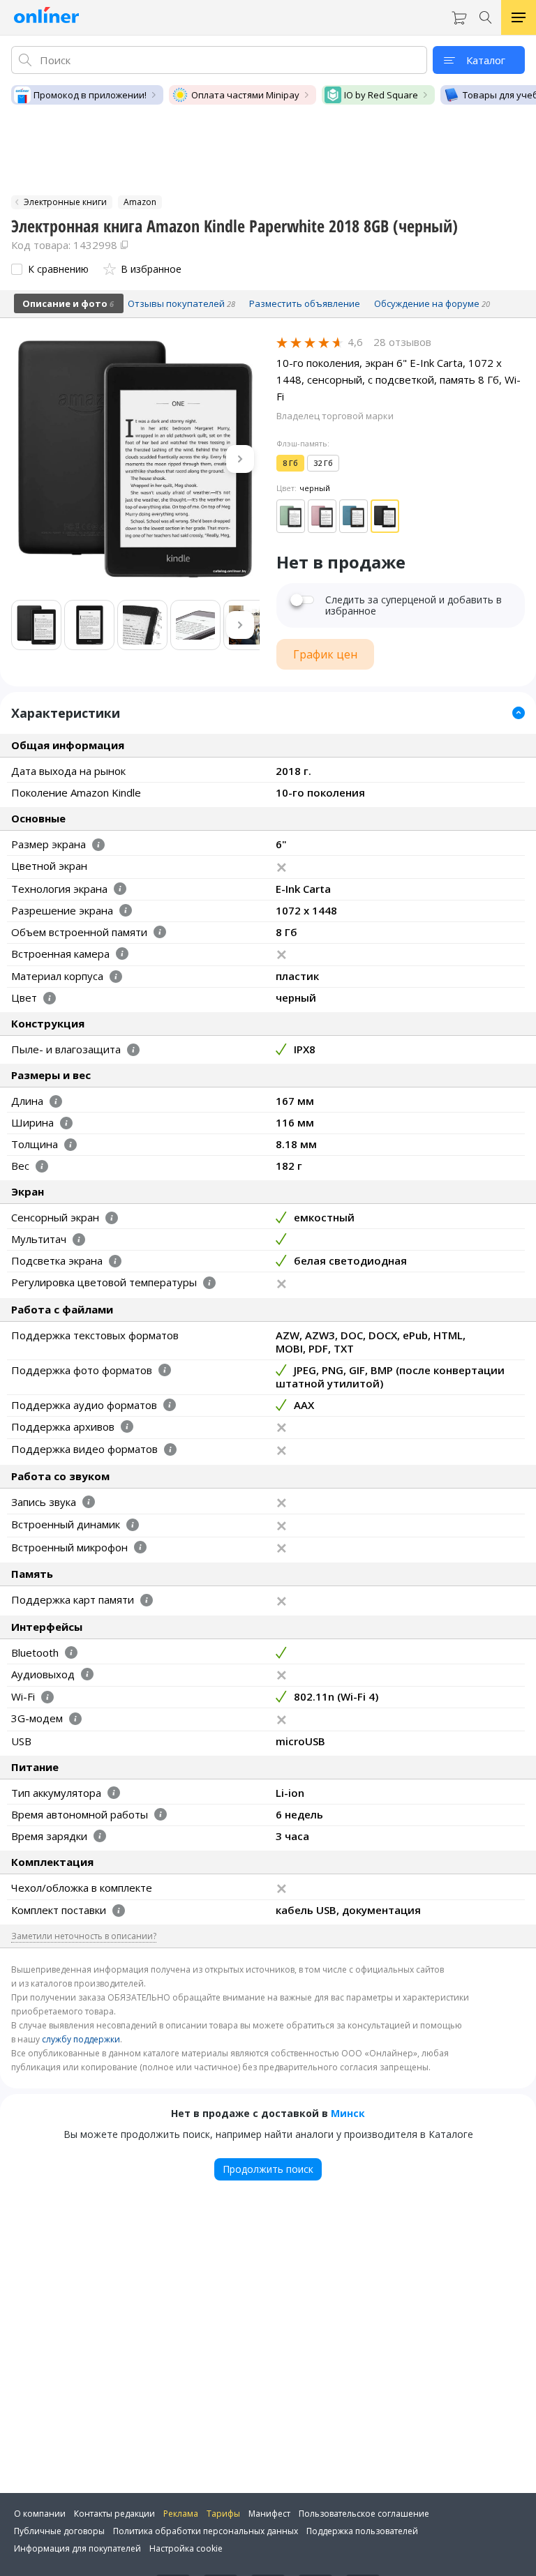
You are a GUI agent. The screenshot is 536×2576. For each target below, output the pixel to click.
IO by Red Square (381, 95)
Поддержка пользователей (362, 2531)
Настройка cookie (186, 2548)
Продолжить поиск (268, 2169)
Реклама (181, 2514)
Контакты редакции (114, 2514)
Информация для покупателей (77, 2548)
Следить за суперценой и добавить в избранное (414, 605)
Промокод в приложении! (90, 95)
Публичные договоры (59, 2531)
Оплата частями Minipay (245, 95)
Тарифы (223, 2514)
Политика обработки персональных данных (206, 2531)
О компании (40, 2514)
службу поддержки (81, 2039)
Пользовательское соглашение (364, 2514)
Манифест (269, 2514)
